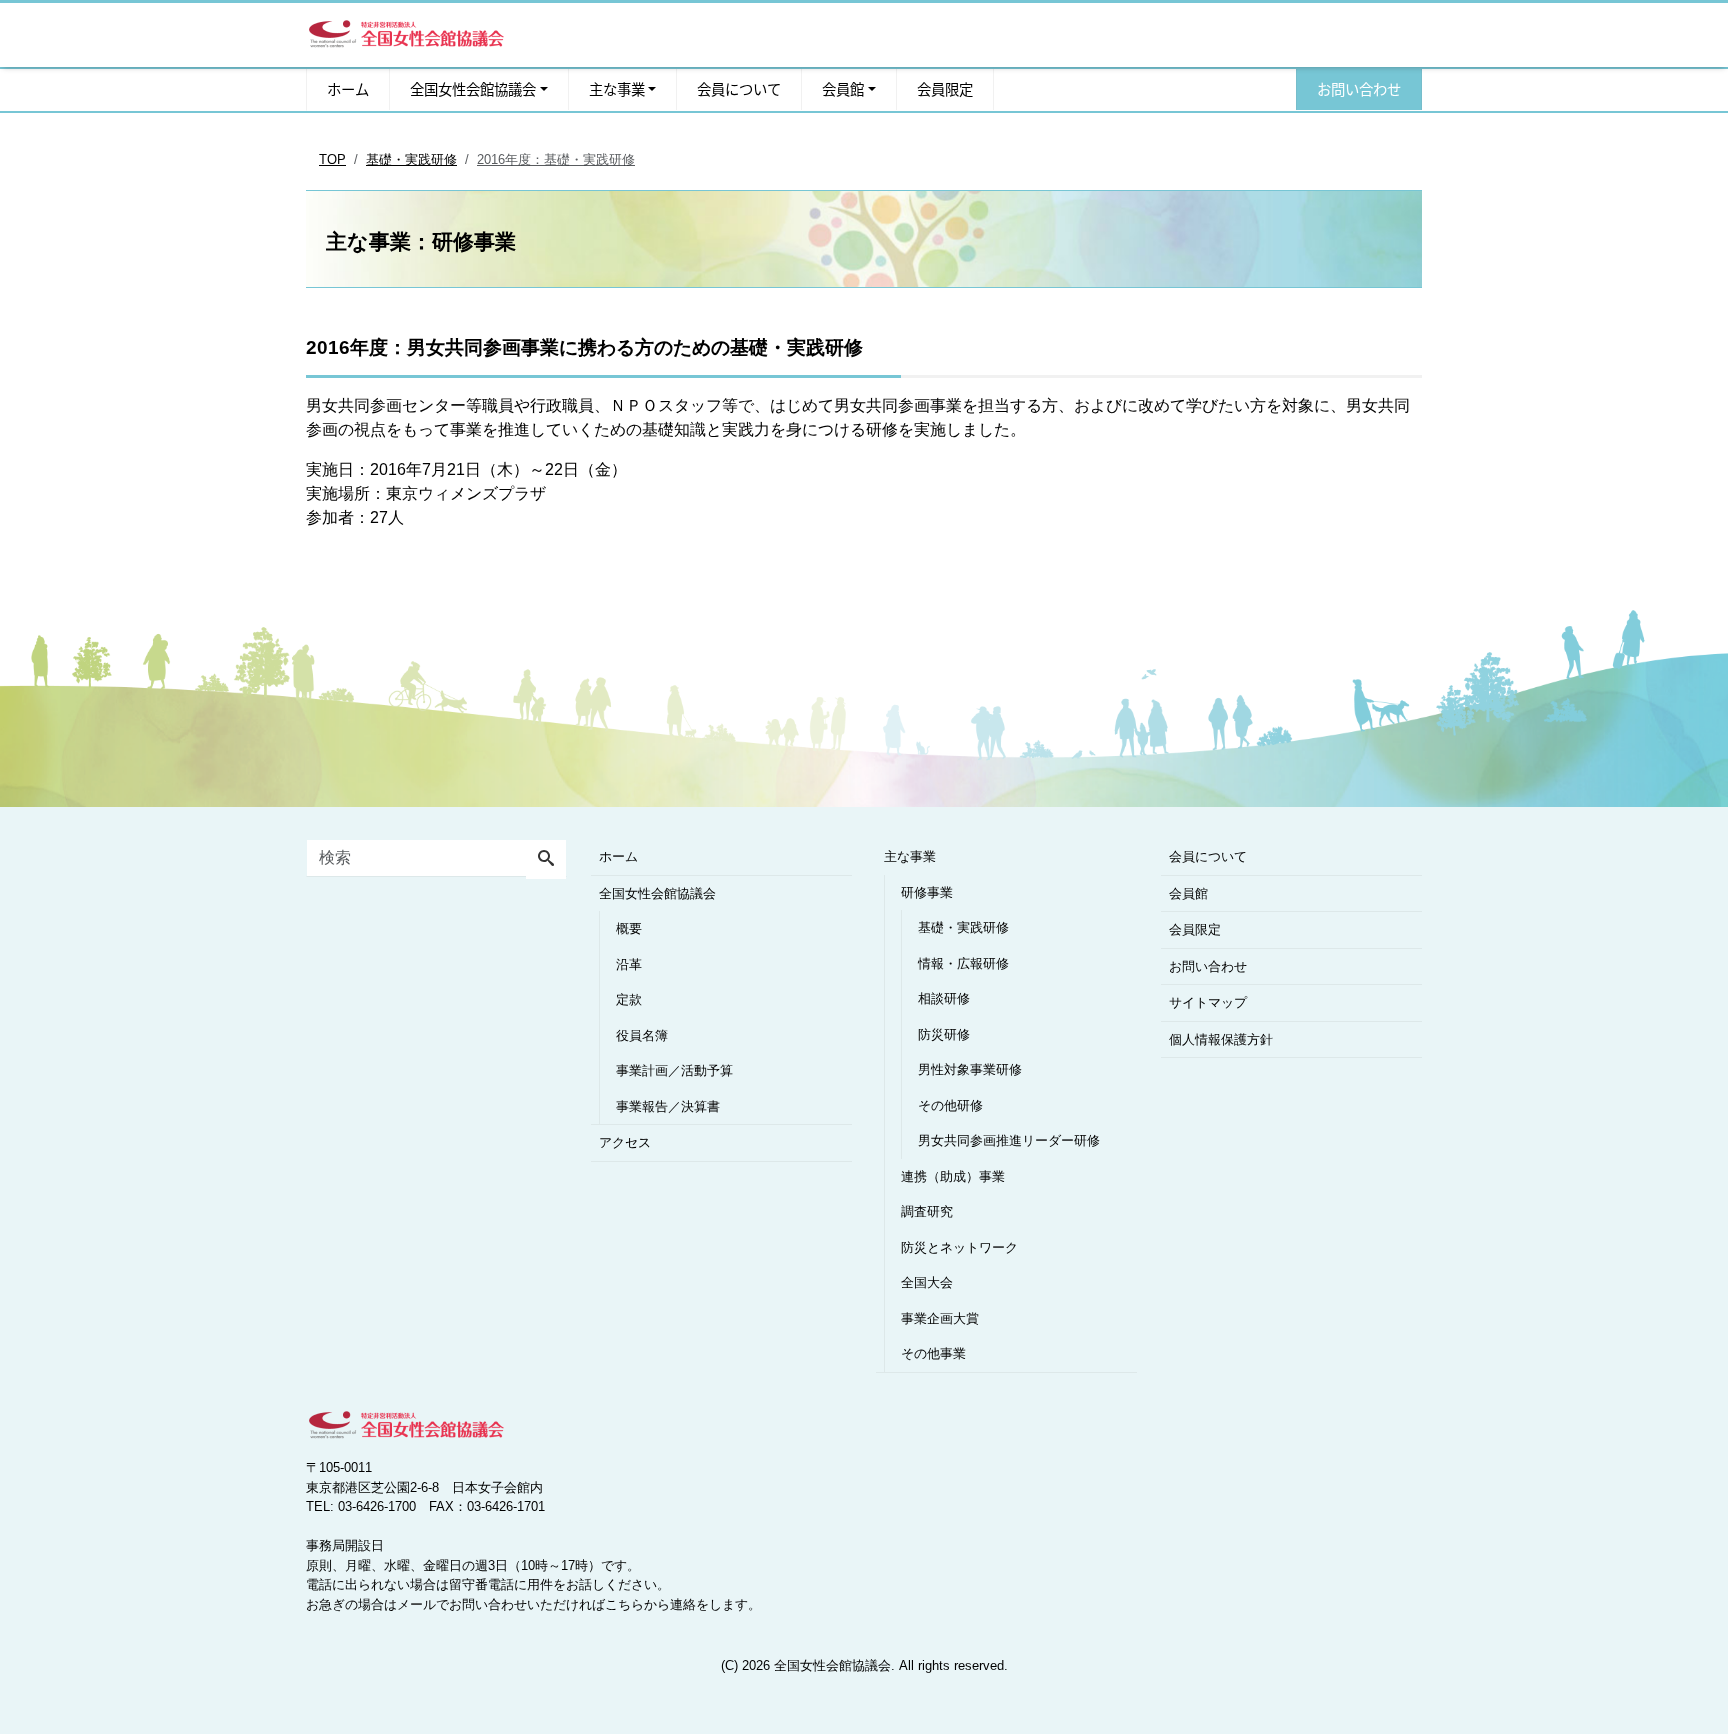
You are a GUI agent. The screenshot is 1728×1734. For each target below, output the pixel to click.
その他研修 (950, 1105)
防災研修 (944, 1034)
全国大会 (927, 1282)
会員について (739, 89)
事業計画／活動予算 (674, 1070)
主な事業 (617, 89)
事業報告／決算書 (668, 1106)
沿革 (629, 964)
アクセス (625, 1142)
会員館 (843, 89)
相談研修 (944, 998)
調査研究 (927, 1211)
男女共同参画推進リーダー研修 (1009, 1140)
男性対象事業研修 (970, 1069)
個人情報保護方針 (1221, 1039)
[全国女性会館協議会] (406, 30)
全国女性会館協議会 (473, 89)
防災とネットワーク (959, 1247)
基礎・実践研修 (963, 927)
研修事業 (927, 892)
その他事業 (933, 1353)
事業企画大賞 (940, 1318)
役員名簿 (642, 1035)
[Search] (546, 860)
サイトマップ (1208, 1002)
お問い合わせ (1359, 89)
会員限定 (945, 89)
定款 (629, 999)
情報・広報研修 (963, 963)
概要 (629, 928)
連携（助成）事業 (953, 1176)
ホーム (348, 89)
